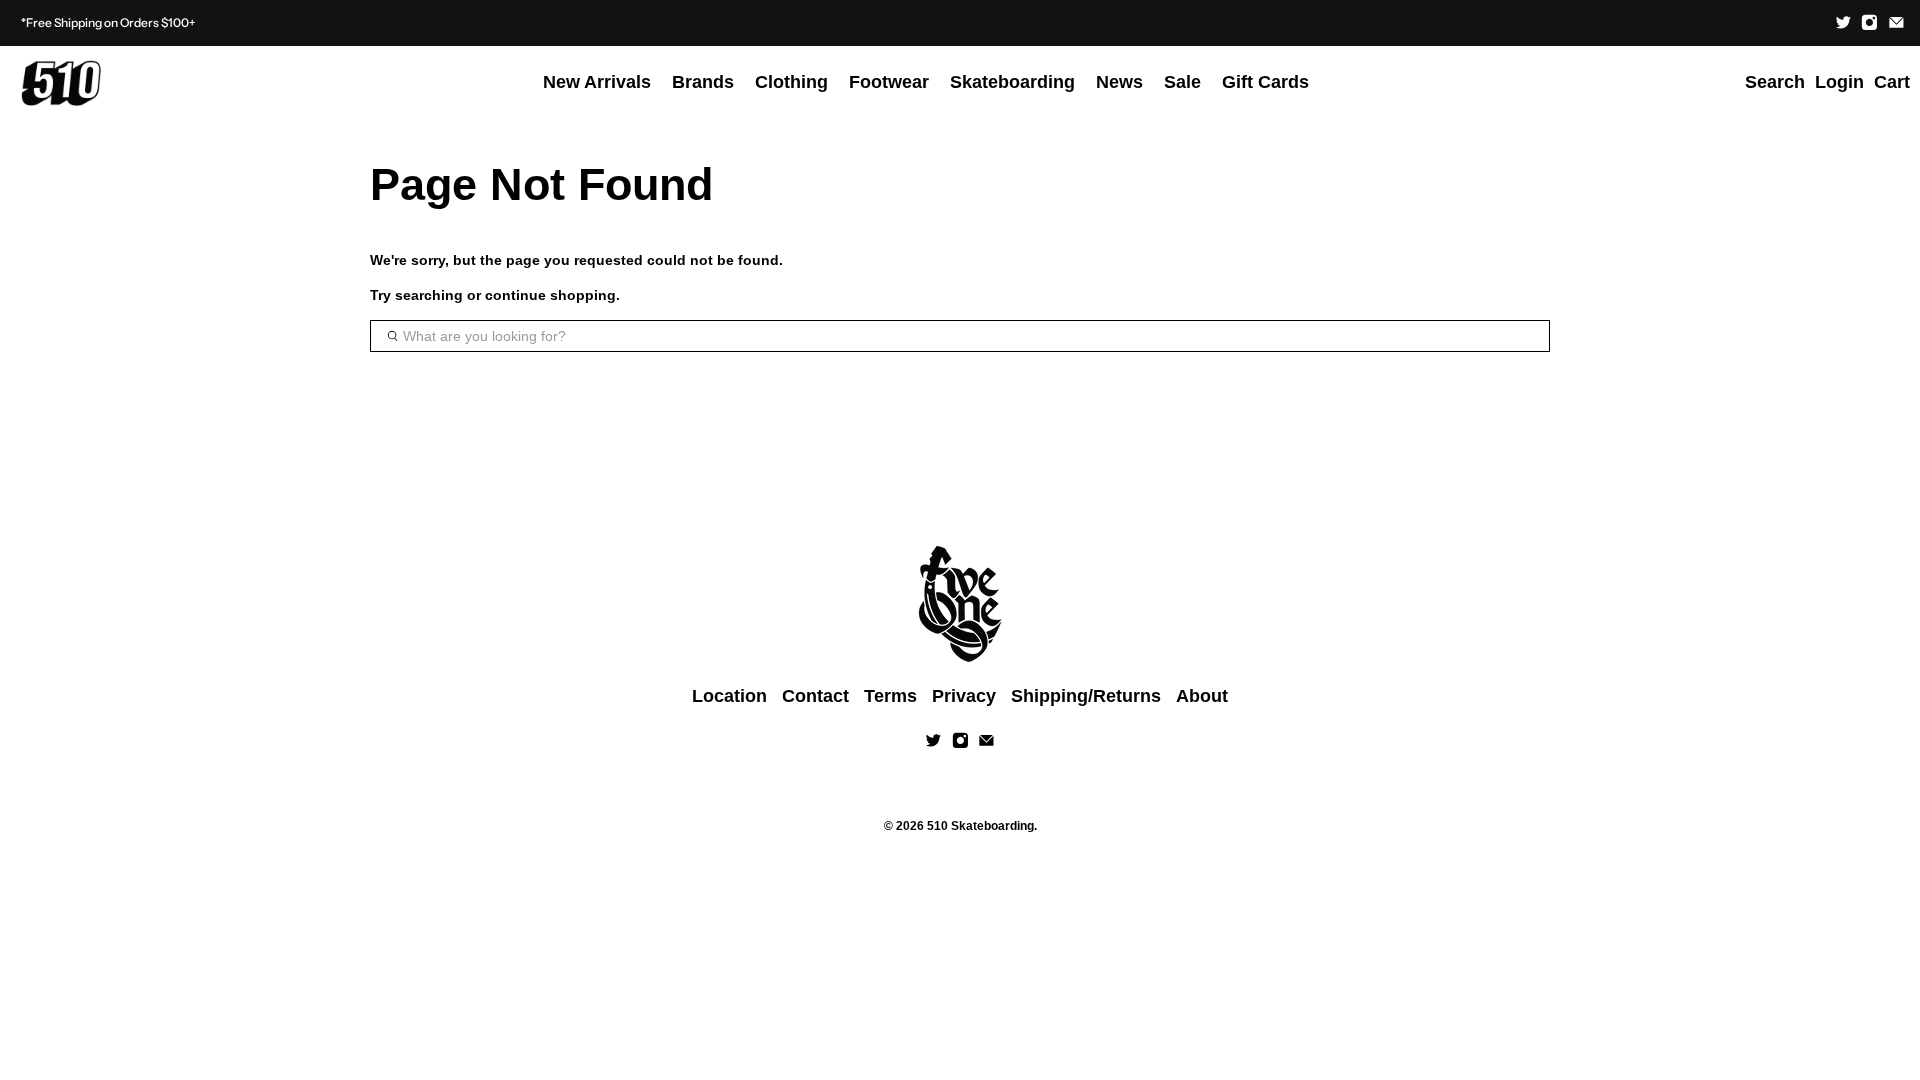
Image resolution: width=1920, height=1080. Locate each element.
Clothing (791, 82)
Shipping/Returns (1086, 696)
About (1202, 696)
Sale (1182, 82)
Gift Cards (1265, 82)
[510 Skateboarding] (61, 83)
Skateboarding (1012, 82)
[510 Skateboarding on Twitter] (1843, 22)
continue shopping (550, 295)
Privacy (964, 696)
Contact (815, 696)
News (1119, 82)
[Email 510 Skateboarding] (1896, 22)
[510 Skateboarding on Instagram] (1869, 22)
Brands (703, 82)
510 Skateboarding (980, 825)
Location (729, 696)
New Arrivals (597, 82)
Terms (890, 696)
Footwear (889, 82)
